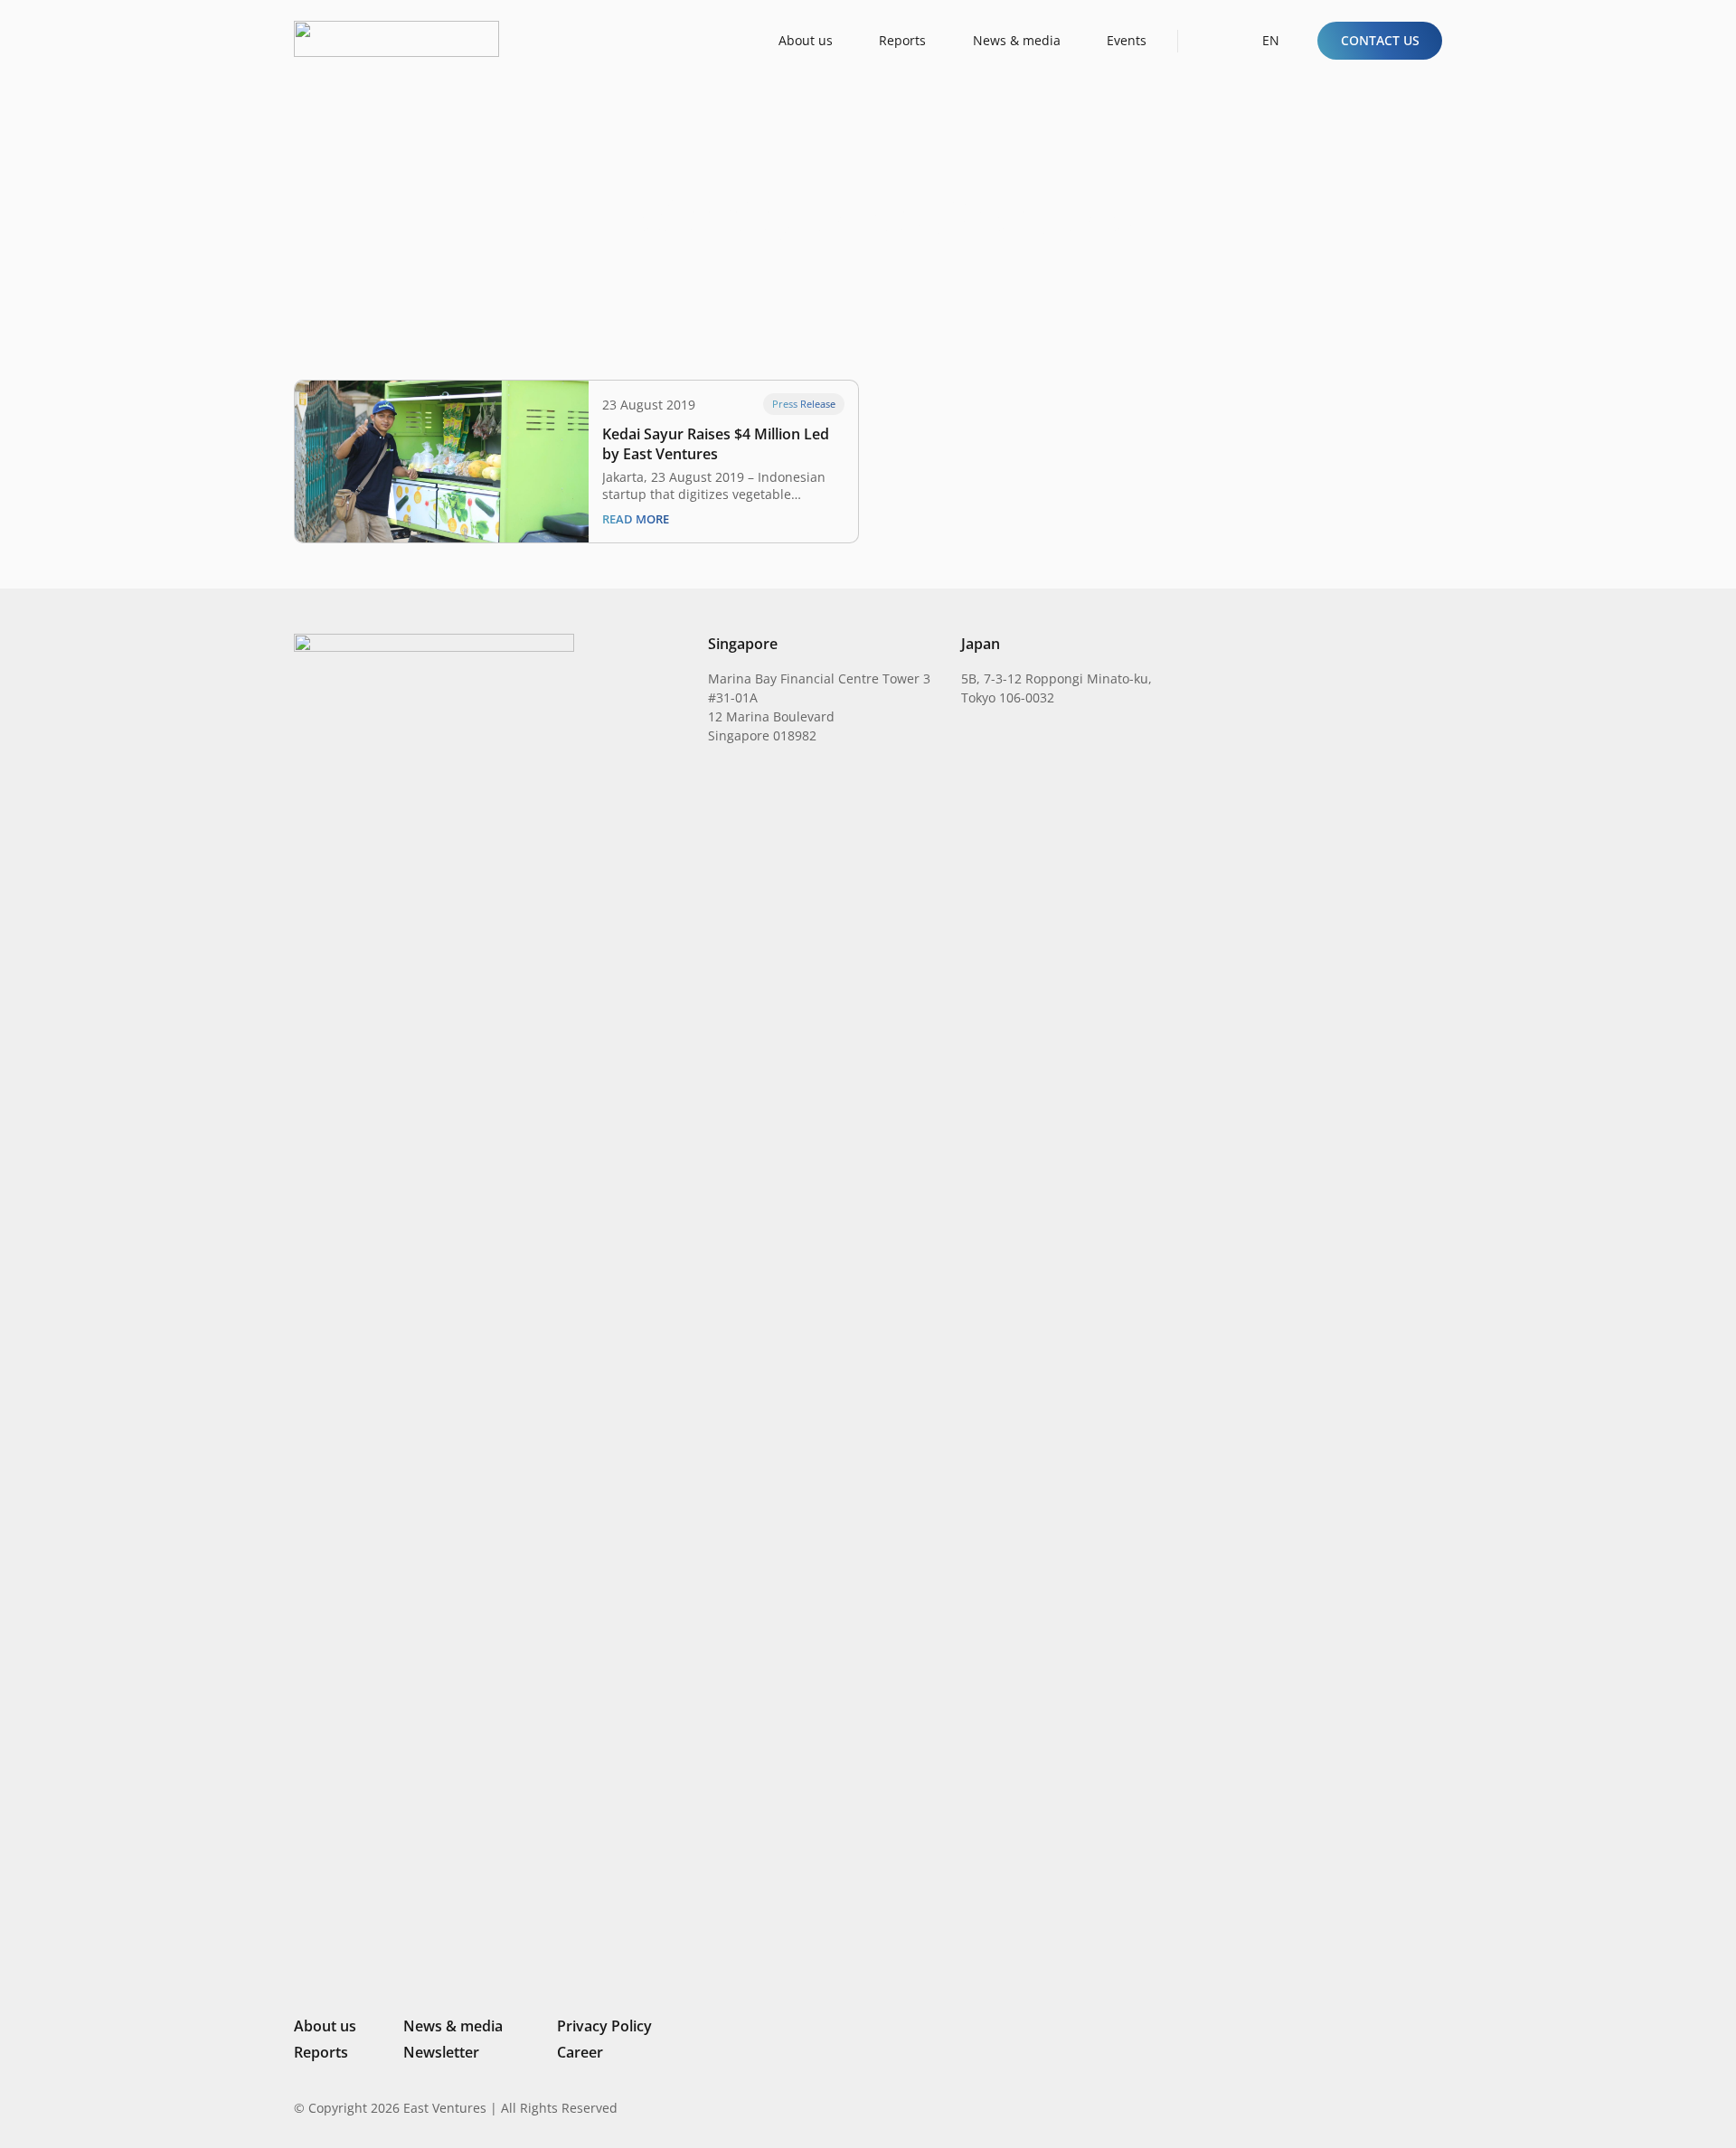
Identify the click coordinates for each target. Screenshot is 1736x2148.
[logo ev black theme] (396, 39)
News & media (453, 2026)
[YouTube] (1435, 2107)
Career (580, 2052)
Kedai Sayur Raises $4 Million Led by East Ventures (716, 444)
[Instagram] (1342, 2108)
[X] (1374, 2110)
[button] (1208, 40)
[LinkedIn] (1313, 2107)
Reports (321, 2052)
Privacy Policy (604, 2026)
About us (325, 2026)
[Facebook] (1406, 2107)
